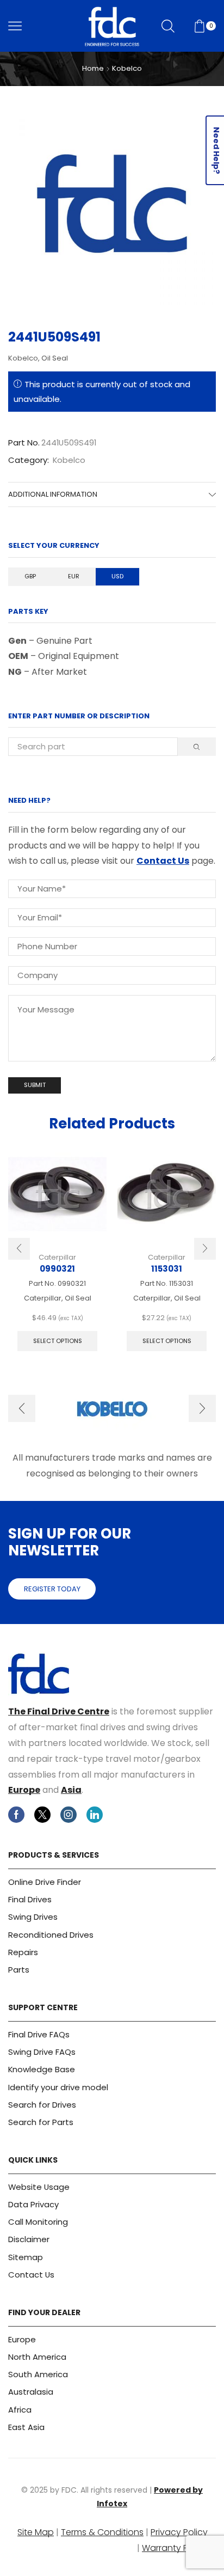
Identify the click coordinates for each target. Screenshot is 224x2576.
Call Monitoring (38, 2222)
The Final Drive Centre (59, 1711)
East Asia (26, 2427)
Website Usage (39, 2187)
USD (117, 576)
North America (37, 2357)
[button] (19, 1249)
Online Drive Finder (45, 1882)
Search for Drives (42, 2105)
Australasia (31, 2392)
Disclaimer (29, 2239)
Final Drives (30, 1899)
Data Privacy (33, 2204)
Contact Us (163, 861)
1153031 (167, 1269)
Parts (19, 1970)
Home (93, 69)
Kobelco (127, 69)
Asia (71, 1790)
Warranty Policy (175, 2548)
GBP (30, 576)
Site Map (36, 2532)
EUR (74, 576)
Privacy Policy (179, 2532)
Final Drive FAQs (39, 2034)
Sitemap (26, 2257)
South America (38, 2374)
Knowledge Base (42, 2069)
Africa (20, 2410)
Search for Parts (41, 2122)
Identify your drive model (58, 2087)
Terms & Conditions (102, 2532)
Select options (58, 1341)
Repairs (23, 1952)
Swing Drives (33, 1917)
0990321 (57, 1269)
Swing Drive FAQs (42, 2052)
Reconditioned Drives (51, 1935)
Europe (24, 1790)
